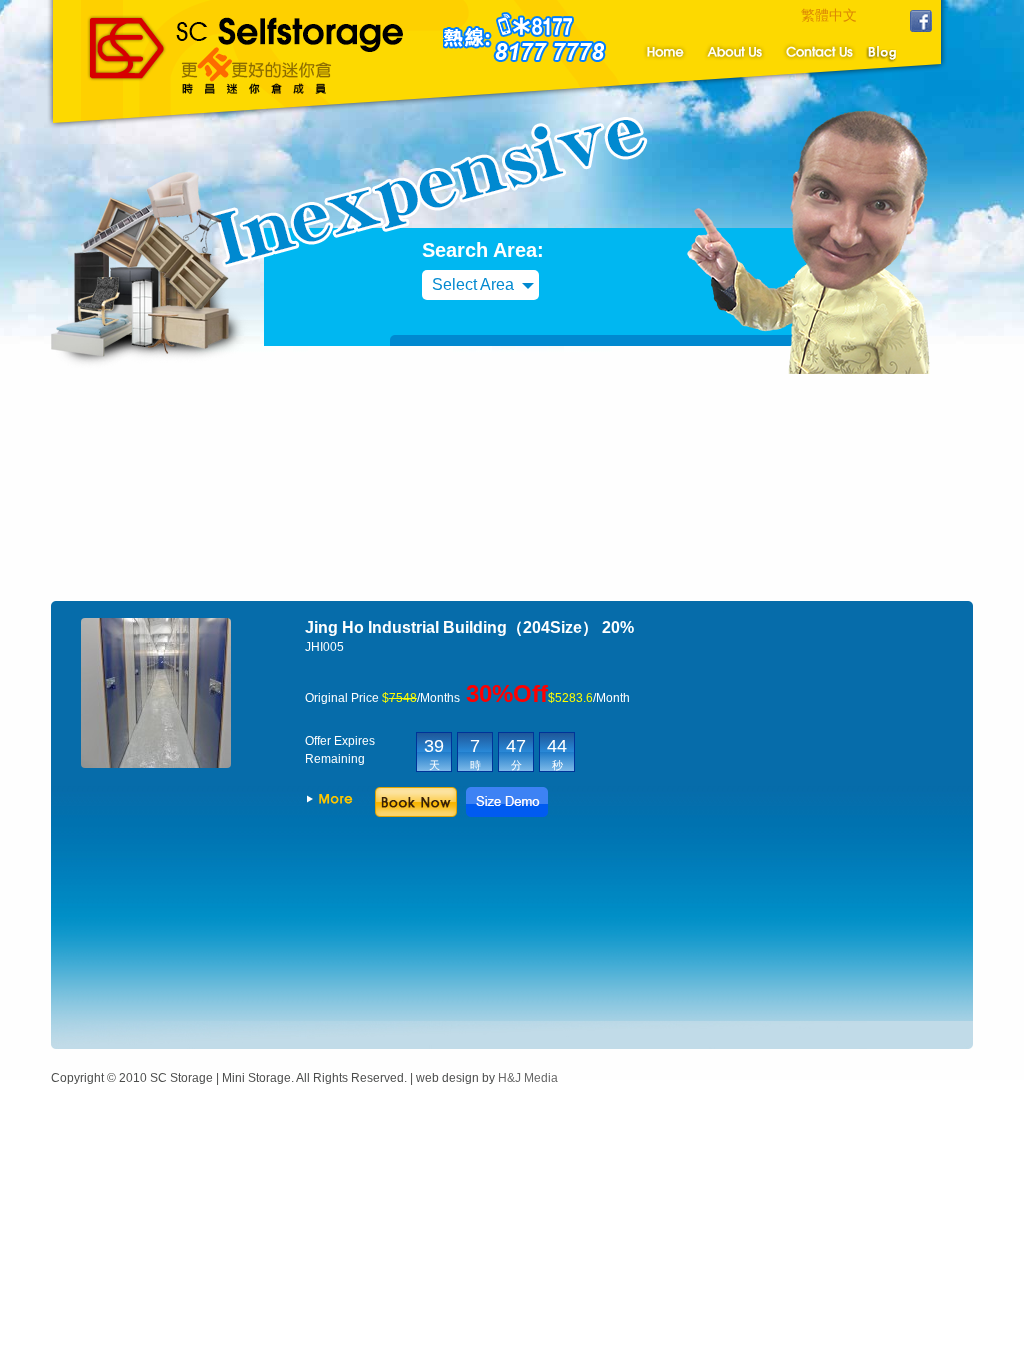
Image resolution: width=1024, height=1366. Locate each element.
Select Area (473, 284)
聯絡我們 (818, 51)
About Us (733, 51)
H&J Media (528, 1078)
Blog (897, 51)
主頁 (662, 51)
